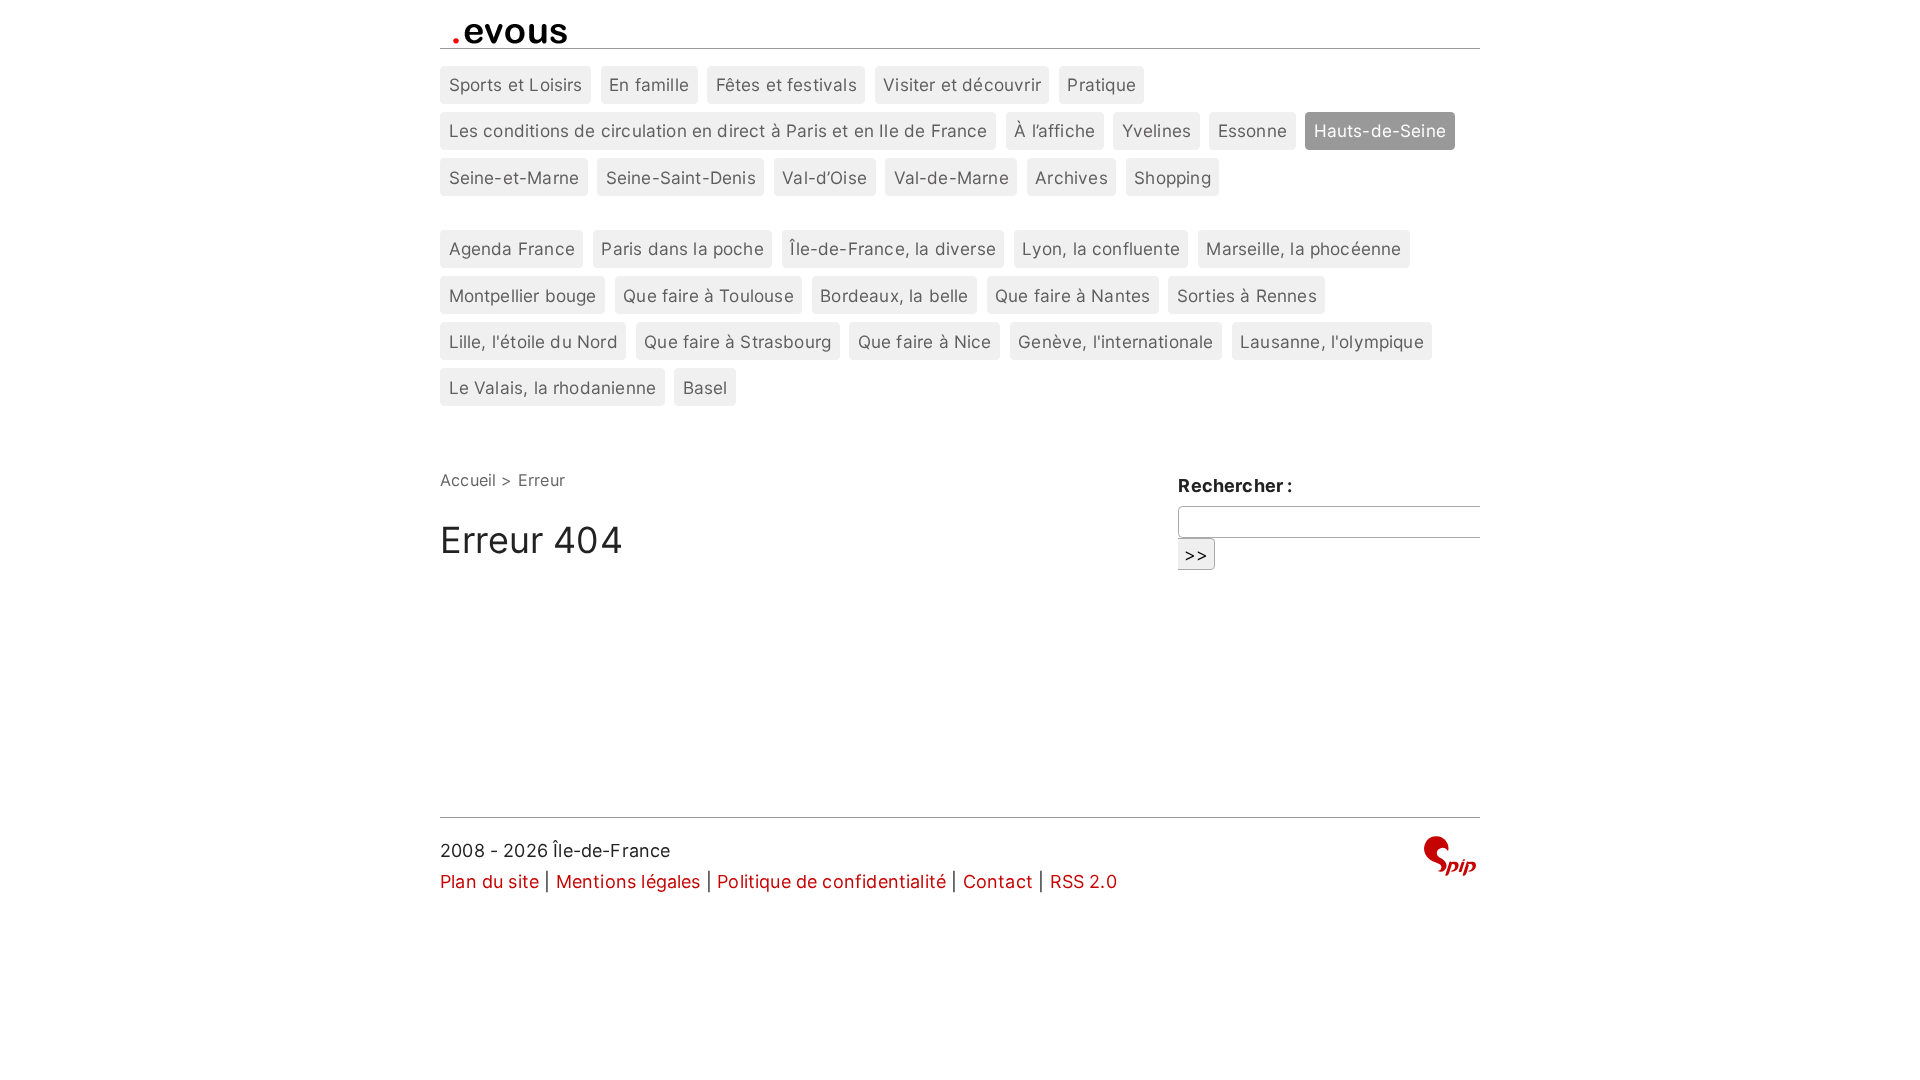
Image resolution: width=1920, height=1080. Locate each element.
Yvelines (1156, 130)
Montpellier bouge (523, 295)
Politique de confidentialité (831, 881)
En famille (649, 84)
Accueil (468, 480)
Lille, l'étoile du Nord (533, 341)
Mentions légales (628, 881)
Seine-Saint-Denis (681, 177)
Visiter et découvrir (962, 84)
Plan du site (489, 881)
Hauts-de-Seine (1380, 130)
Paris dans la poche (682, 248)
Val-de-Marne (951, 177)
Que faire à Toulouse (708, 295)
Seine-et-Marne (514, 177)
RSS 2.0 (1083, 881)
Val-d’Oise (824, 177)
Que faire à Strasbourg (737, 341)
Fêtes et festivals (786, 84)
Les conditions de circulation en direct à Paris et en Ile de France (718, 130)
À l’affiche (1054, 130)
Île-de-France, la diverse (893, 248)
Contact (998, 881)
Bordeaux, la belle (894, 295)
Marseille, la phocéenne (1303, 248)
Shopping (1172, 177)
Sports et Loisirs (516, 84)
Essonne (1252, 130)
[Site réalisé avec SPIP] (1450, 859)
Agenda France (512, 248)
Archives (1071, 177)
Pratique (1101, 84)
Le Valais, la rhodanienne (553, 387)
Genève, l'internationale (1115, 341)
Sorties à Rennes (1247, 295)
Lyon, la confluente (1100, 248)
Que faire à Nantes (1072, 295)
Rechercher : (1235, 485)
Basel (705, 387)
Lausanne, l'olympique (1332, 341)
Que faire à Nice (925, 341)
